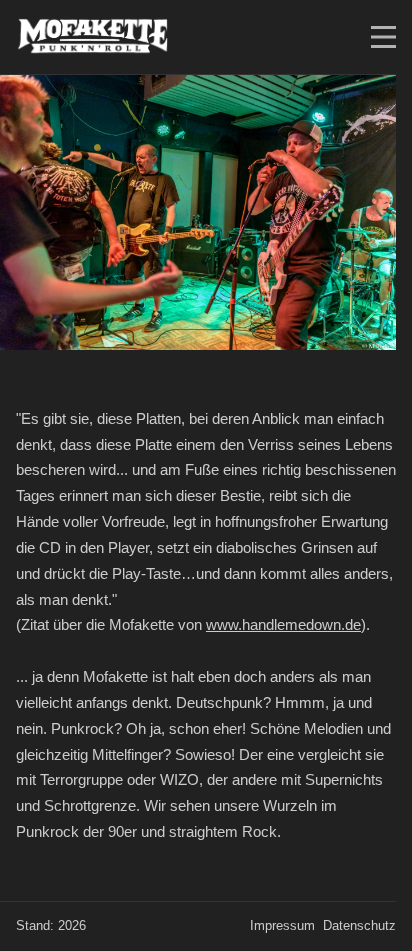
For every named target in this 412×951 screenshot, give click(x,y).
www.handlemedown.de (283, 624)
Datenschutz (359, 926)
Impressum (282, 926)
